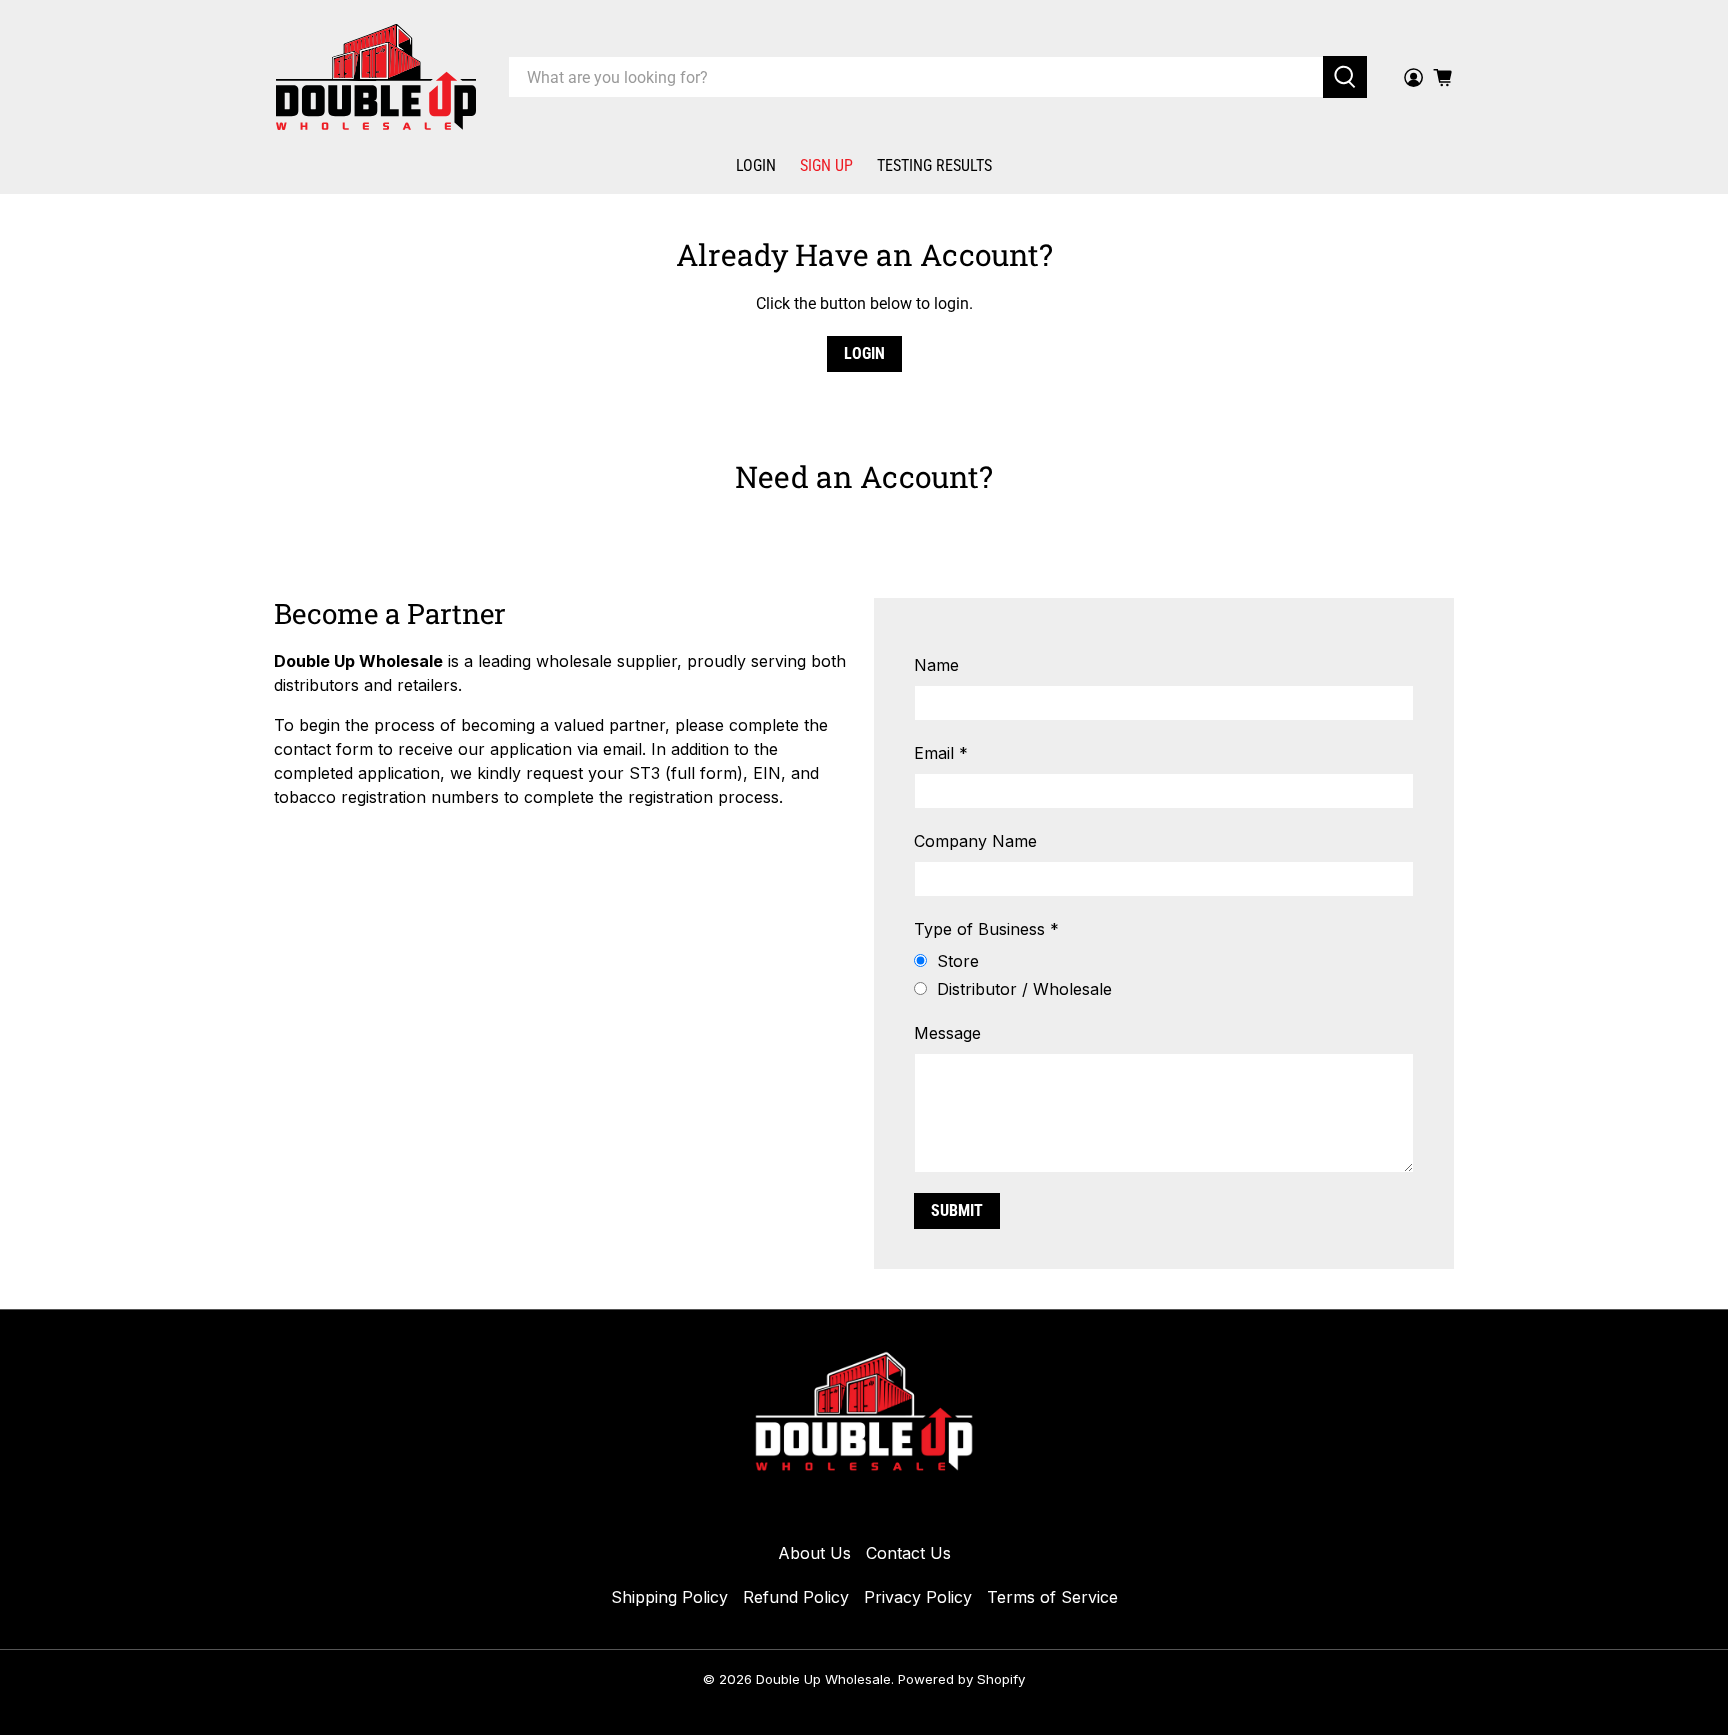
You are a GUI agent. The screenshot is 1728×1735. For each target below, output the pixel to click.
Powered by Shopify (961, 1679)
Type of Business (986, 929)
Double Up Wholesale (823, 1679)
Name (936, 665)
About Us (814, 1553)
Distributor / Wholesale (1024, 989)
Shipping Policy (669, 1597)
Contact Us (908, 1553)
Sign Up (826, 165)
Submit (957, 1210)
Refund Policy (796, 1597)
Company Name (975, 841)
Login (756, 165)
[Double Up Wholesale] (376, 77)
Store (958, 961)
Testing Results (934, 165)
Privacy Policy (918, 1597)
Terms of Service (1052, 1597)
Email (941, 753)
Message (947, 1033)
